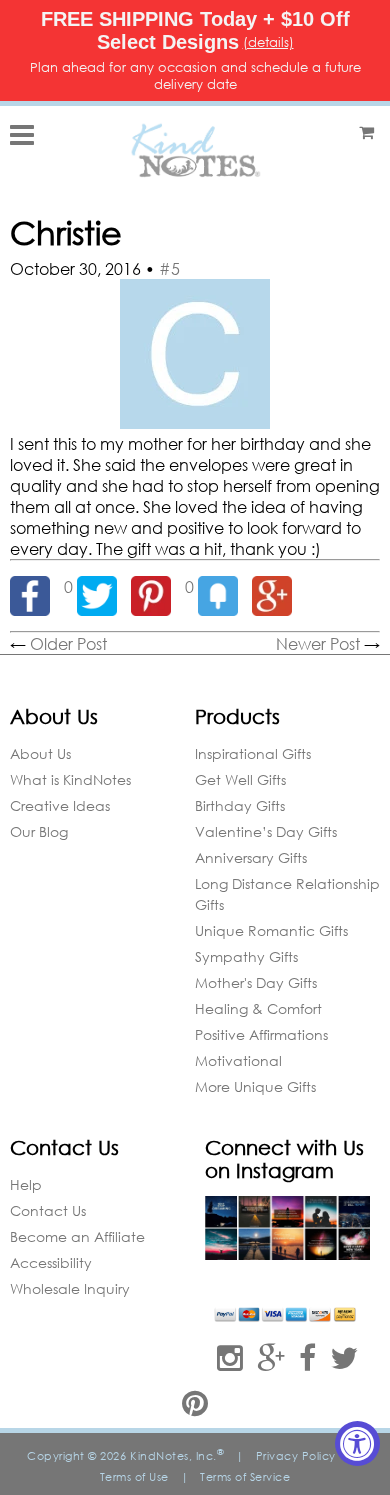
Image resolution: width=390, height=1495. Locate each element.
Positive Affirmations (261, 1034)
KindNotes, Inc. (177, 1456)
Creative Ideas (60, 805)
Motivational (238, 1060)
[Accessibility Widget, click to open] (357, 1443)
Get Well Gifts (240, 779)
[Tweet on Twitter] (104, 586)
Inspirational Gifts (253, 753)
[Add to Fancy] (225, 586)
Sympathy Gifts (246, 956)
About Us (40, 753)
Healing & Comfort (258, 1008)
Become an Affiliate (77, 1236)
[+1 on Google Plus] (277, 586)
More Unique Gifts (255, 1086)
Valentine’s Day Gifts (266, 831)
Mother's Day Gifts (256, 982)
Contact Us (48, 1210)
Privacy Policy (296, 1456)
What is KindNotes (70, 779)
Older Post (68, 643)
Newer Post (318, 643)
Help (26, 1184)
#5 (169, 268)
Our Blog (39, 831)
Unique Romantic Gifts (271, 930)
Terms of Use (134, 1477)
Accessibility (51, 1262)
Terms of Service (245, 1477)
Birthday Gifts (240, 805)
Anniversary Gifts (251, 857)
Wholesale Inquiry (70, 1288)
